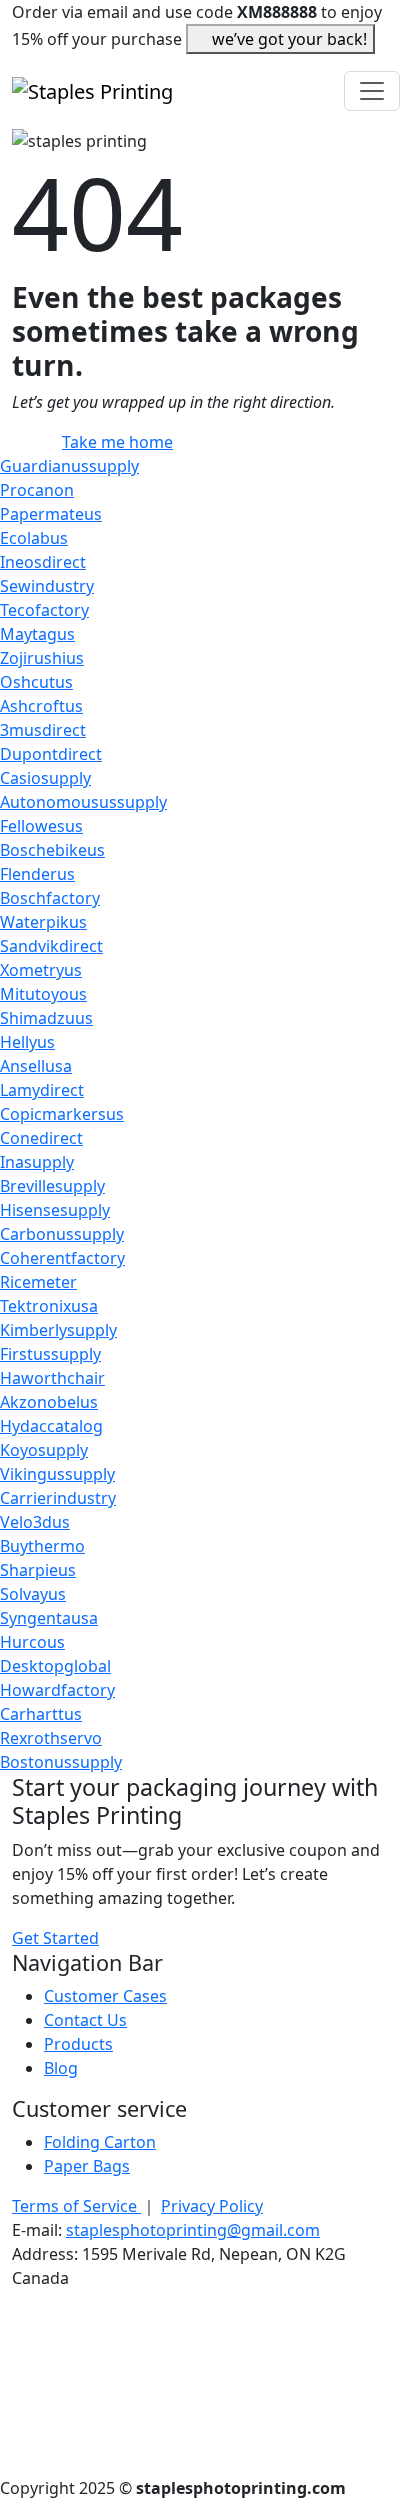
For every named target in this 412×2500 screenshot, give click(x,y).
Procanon (37, 490)
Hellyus (27, 1042)
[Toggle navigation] (372, 91)
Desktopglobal (55, 1666)
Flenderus (37, 874)
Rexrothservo (51, 1738)
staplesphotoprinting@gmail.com (193, 2230)
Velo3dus (35, 1522)
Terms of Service (76, 2206)
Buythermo (42, 1546)
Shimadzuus (46, 1018)
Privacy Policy (212, 2206)
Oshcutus (36, 682)
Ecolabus (34, 538)
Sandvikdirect (51, 946)
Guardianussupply (69, 466)
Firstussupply (50, 1354)
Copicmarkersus (62, 1114)
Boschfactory (50, 898)
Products (78, 2044)
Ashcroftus (41, 706)
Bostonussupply (61, 1762)
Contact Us (85, 2020)
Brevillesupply (52, 1186)
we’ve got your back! (289, 39)
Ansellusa (36, 1066)
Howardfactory (57, 1690)
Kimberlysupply (58, 1330)
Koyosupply (44, 1450)
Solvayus (33, 1594)
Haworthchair (52, 1378)
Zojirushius (42, 658)
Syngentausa (49, 1618)
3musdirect (43, 730)
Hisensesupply (55, 1210)
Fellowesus (41, 826)
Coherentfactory (62, 1258)
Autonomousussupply (83, 802)
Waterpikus (43, 922)
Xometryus (41, 970)
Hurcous (32, 1642)
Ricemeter (38, 1282)
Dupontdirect (51, 754)
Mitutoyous (43, 994)
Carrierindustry (58, 1498)
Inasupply (37, 1162)
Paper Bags (87, 2166)
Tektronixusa (49, 1306)
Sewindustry (47, 586)
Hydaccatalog (51, 1426)
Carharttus (41, 1714)
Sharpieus (38, 1570)
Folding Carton (100, 2142)
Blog (61, 2068)
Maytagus (37, 634)
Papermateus (51, 514)
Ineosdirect (43, 562)
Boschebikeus (52, 850)
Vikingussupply (57, 1474)
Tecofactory (44, 610)
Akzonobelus (49, 1402)
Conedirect (41, 1138)
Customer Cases (105, 1996)
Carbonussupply (62, 1234)
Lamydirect (42, 1090)
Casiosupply (45, 778)
